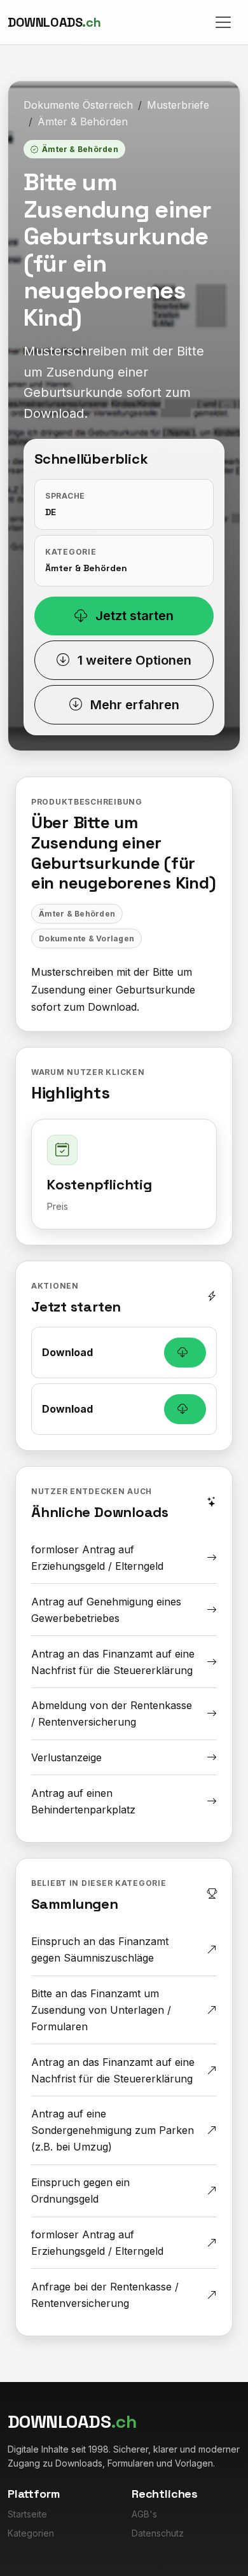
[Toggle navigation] (223, 22)
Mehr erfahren (133, 705)
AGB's (144, 2514)
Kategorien (31, 2533)
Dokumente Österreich (78, 105)
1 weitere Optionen (133, 660)
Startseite (27, 2514)
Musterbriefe (178, 105)
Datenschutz (158, 2533)
